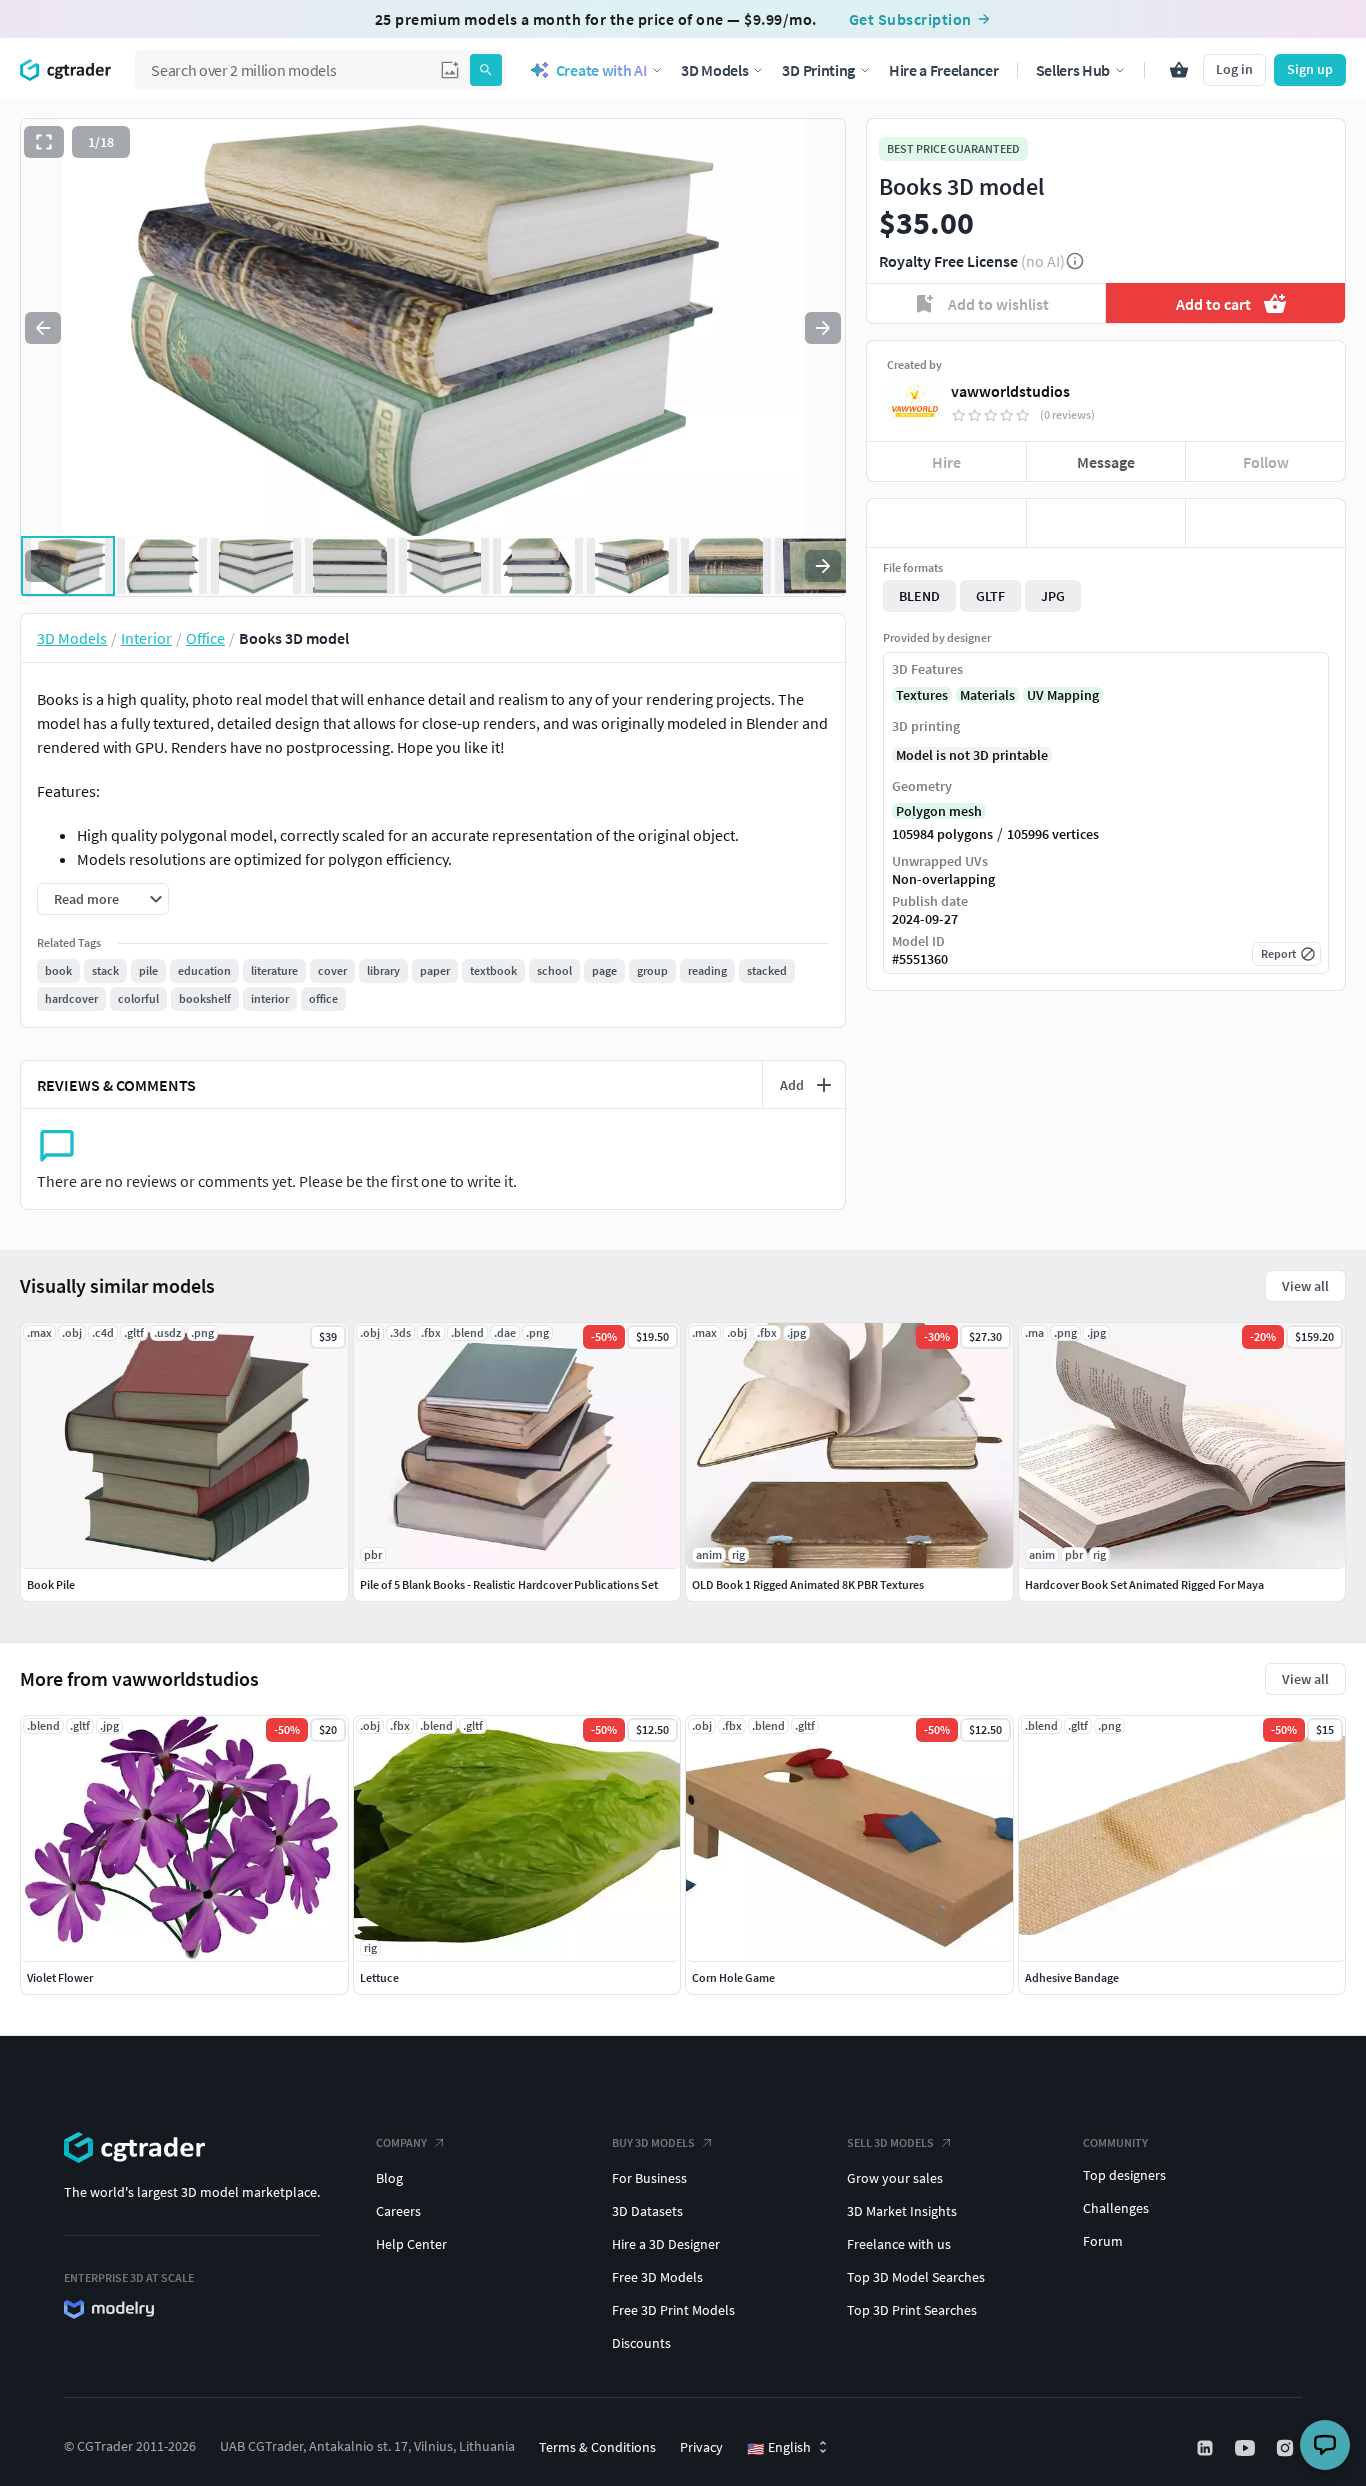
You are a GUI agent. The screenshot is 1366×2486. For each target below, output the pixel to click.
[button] (450, 70)
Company (401, 2142)
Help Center (411, 2244)
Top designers (1124, 2175)
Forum (1103, 2241)
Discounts (641, 2343)
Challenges (1116, 2208)
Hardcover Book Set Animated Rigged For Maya (1144, 1584)
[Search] (486, 70)
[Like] (946, 523)
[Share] (1265, 523)
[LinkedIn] (1207, 2448)
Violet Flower (60, 1977)
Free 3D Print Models (673, 2310)
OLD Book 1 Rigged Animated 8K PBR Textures (808, 1584)
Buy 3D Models (653, 2142)
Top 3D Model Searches (916, 2277)
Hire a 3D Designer (666, 2244)
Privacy (701, 2447)
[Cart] (1179, 70)
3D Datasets (647, 2211)
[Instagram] (1287, 2448)
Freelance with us (899, 2244)
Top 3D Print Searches (912, 2310)
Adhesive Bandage (1072, 1977)
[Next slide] (823, 328)
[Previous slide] (43, 328)
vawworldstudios (1010, 391)
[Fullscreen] (44, 142)
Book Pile (51, 1584)
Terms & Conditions (597, 2447)
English (779, 2448)
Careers (398, 2211)
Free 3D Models (657, 2277)
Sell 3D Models (890, 2142)
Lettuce (379, 1977)
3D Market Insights (902, 2211)
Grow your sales (895, 2178)
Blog (389, 2178)
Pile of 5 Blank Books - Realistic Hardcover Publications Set (509, 1584)
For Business (649, 2178)
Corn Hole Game (733, 1977)
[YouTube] (1247, 2448)
